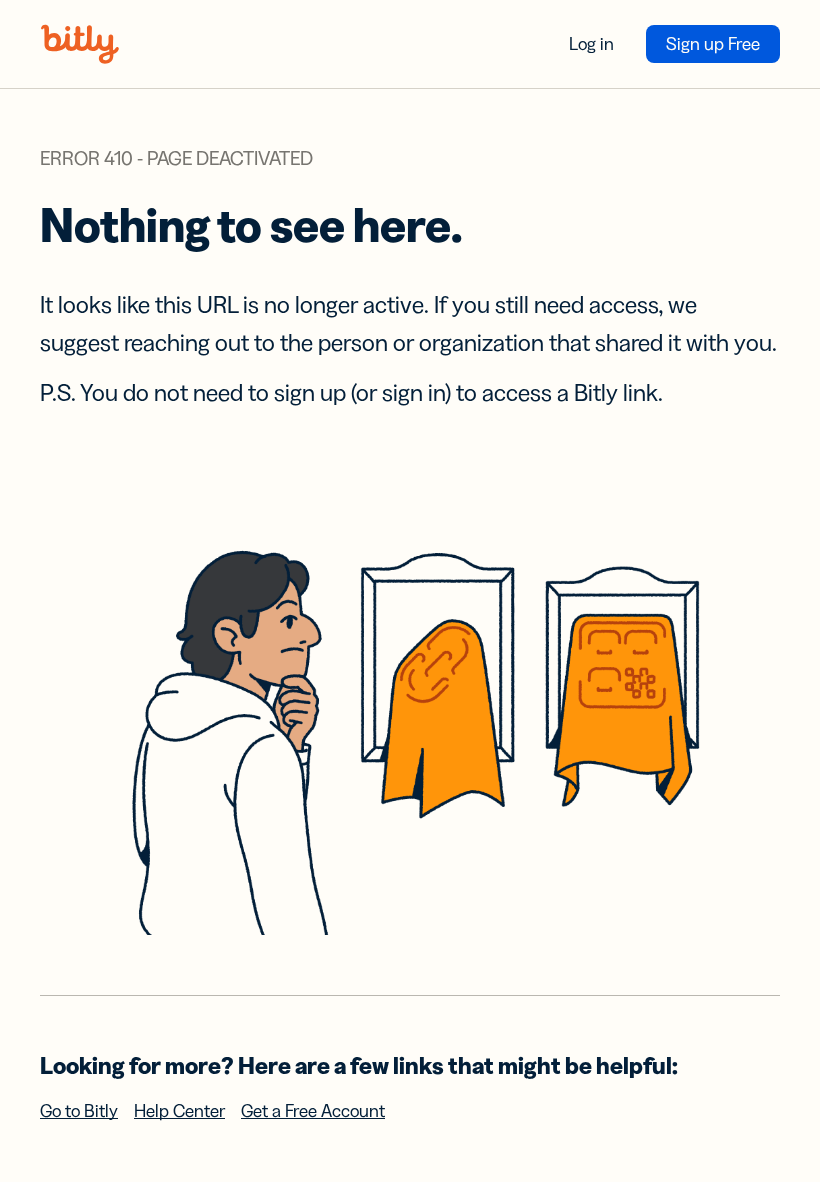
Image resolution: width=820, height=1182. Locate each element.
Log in (591, 44)
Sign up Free (713, 44)
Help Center (179, 1111)
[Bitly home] (80, 44)
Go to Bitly (79, 1111)
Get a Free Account (313, 1111)
